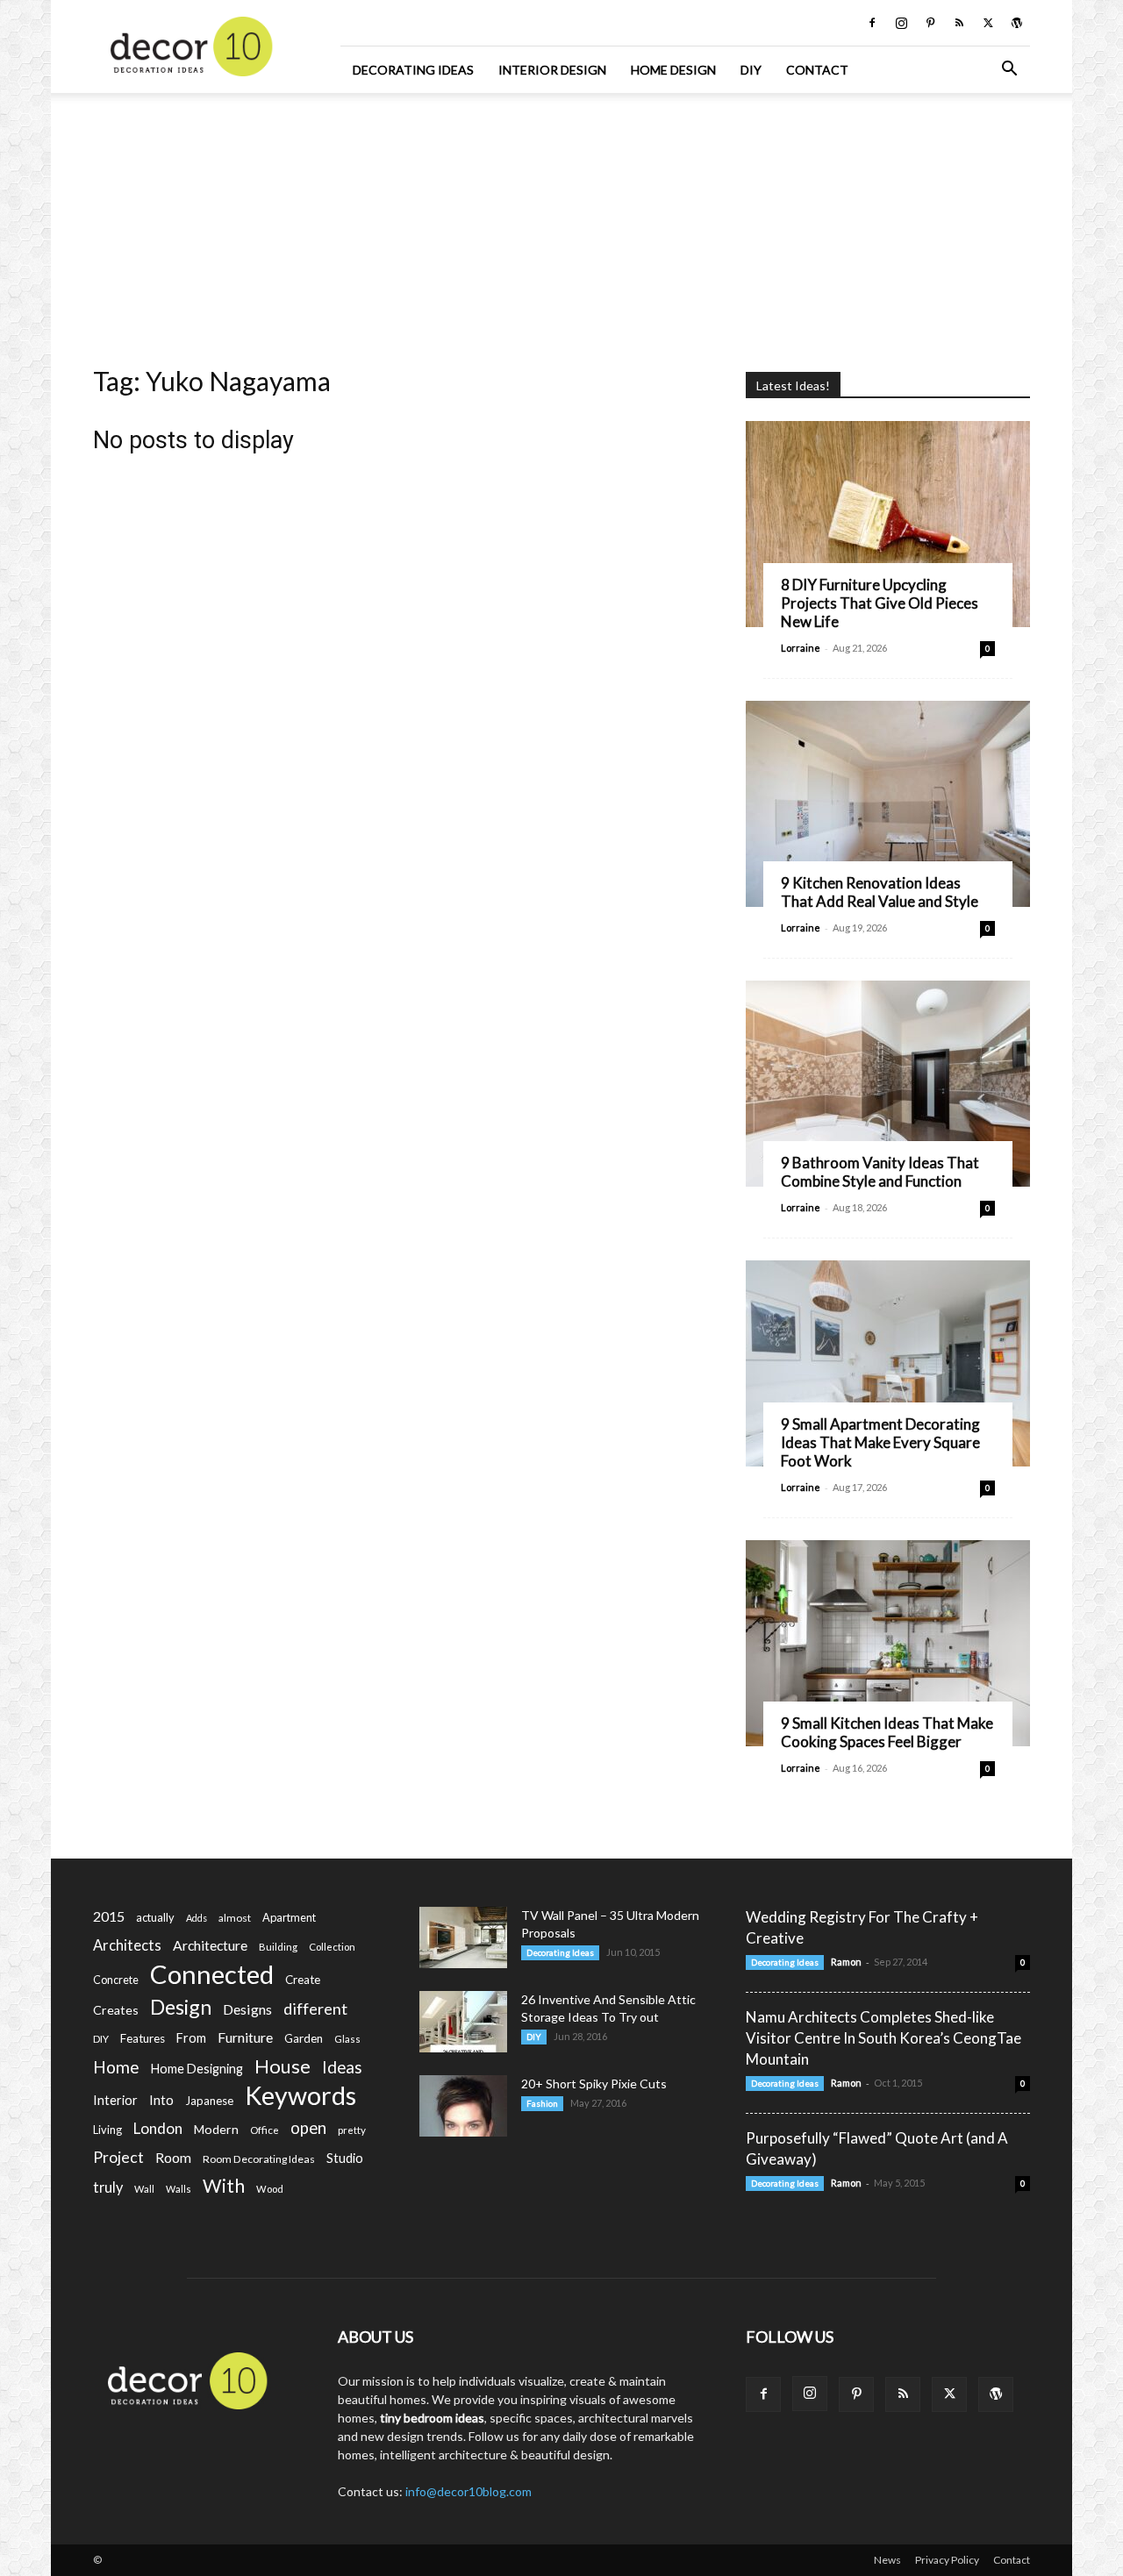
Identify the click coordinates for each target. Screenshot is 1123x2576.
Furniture (245, 2037)
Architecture (210, 1945)
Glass (347, 2039)
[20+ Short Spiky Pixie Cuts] (463, 2106)
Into (161, 2100)
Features (143, 2038)
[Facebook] (872, 23)
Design (181, 2007)
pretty (352, 2130)
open (308, 2128)
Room (173, 2158)
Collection (332, 1947)
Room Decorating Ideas (259, 2159)
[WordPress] (1017, 23)
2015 (109, 1916)
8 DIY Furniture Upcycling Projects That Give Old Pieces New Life (880, 603)
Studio (345, 2158)
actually (155, 1917)
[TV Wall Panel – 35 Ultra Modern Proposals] (463, 1937)
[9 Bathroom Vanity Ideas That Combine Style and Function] (888, 1084)
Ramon (846, 1962)
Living (107, 2130)
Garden (304, 2038)
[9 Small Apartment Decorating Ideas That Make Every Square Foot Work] (888, 1363)
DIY (751, 70)
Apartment (289, 1917)
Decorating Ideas (413, 70)
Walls (179, 2189)
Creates (116, 2010)
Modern (216, 2129)
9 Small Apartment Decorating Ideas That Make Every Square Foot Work (880, 1442)
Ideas (342, 2068)
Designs (247, 2009)
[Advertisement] (561, 224)
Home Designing (197, 2069)
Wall (144, 2189)
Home (116, 2067)
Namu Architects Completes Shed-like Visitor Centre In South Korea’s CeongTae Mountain (883, 2038)
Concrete (116, 1980)
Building (278, 1947)
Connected (212, 1974)
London (158, 2128)
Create (303, 1980)
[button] (1009, 71)
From (191, 2038)
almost (235, 1918)
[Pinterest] (930, 23)
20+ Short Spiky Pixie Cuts (594, 2084)
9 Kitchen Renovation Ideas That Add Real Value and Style (880, 892)
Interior (115, 2100)
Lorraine (801, 648)
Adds (197, 1918)
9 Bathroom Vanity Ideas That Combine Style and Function (880, 1172)
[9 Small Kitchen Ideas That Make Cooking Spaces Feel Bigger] (888, 1643)
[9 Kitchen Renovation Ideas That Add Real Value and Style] (888, 804)
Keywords (300, 2096)
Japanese (209, 2101)
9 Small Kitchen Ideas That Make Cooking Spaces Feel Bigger (887, 1732)
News (887, 2560)
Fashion (542, 2103)
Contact (817, 70)
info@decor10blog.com (469, 2491)
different (315, 2009)
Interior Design (552, 70)
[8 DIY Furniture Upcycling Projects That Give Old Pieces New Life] (888, 524)
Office (265, 2130)
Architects (127, 1945)
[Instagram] (901, 23)
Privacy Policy (947, 2560)
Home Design (673, 70)
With (224, 2186)
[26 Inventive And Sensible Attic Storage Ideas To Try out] (463, 2022)
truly (108, 2187)
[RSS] (959, 23)
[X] (988, 23)
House (283, 2066)
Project (118, 2157)
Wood (270, 2189)
